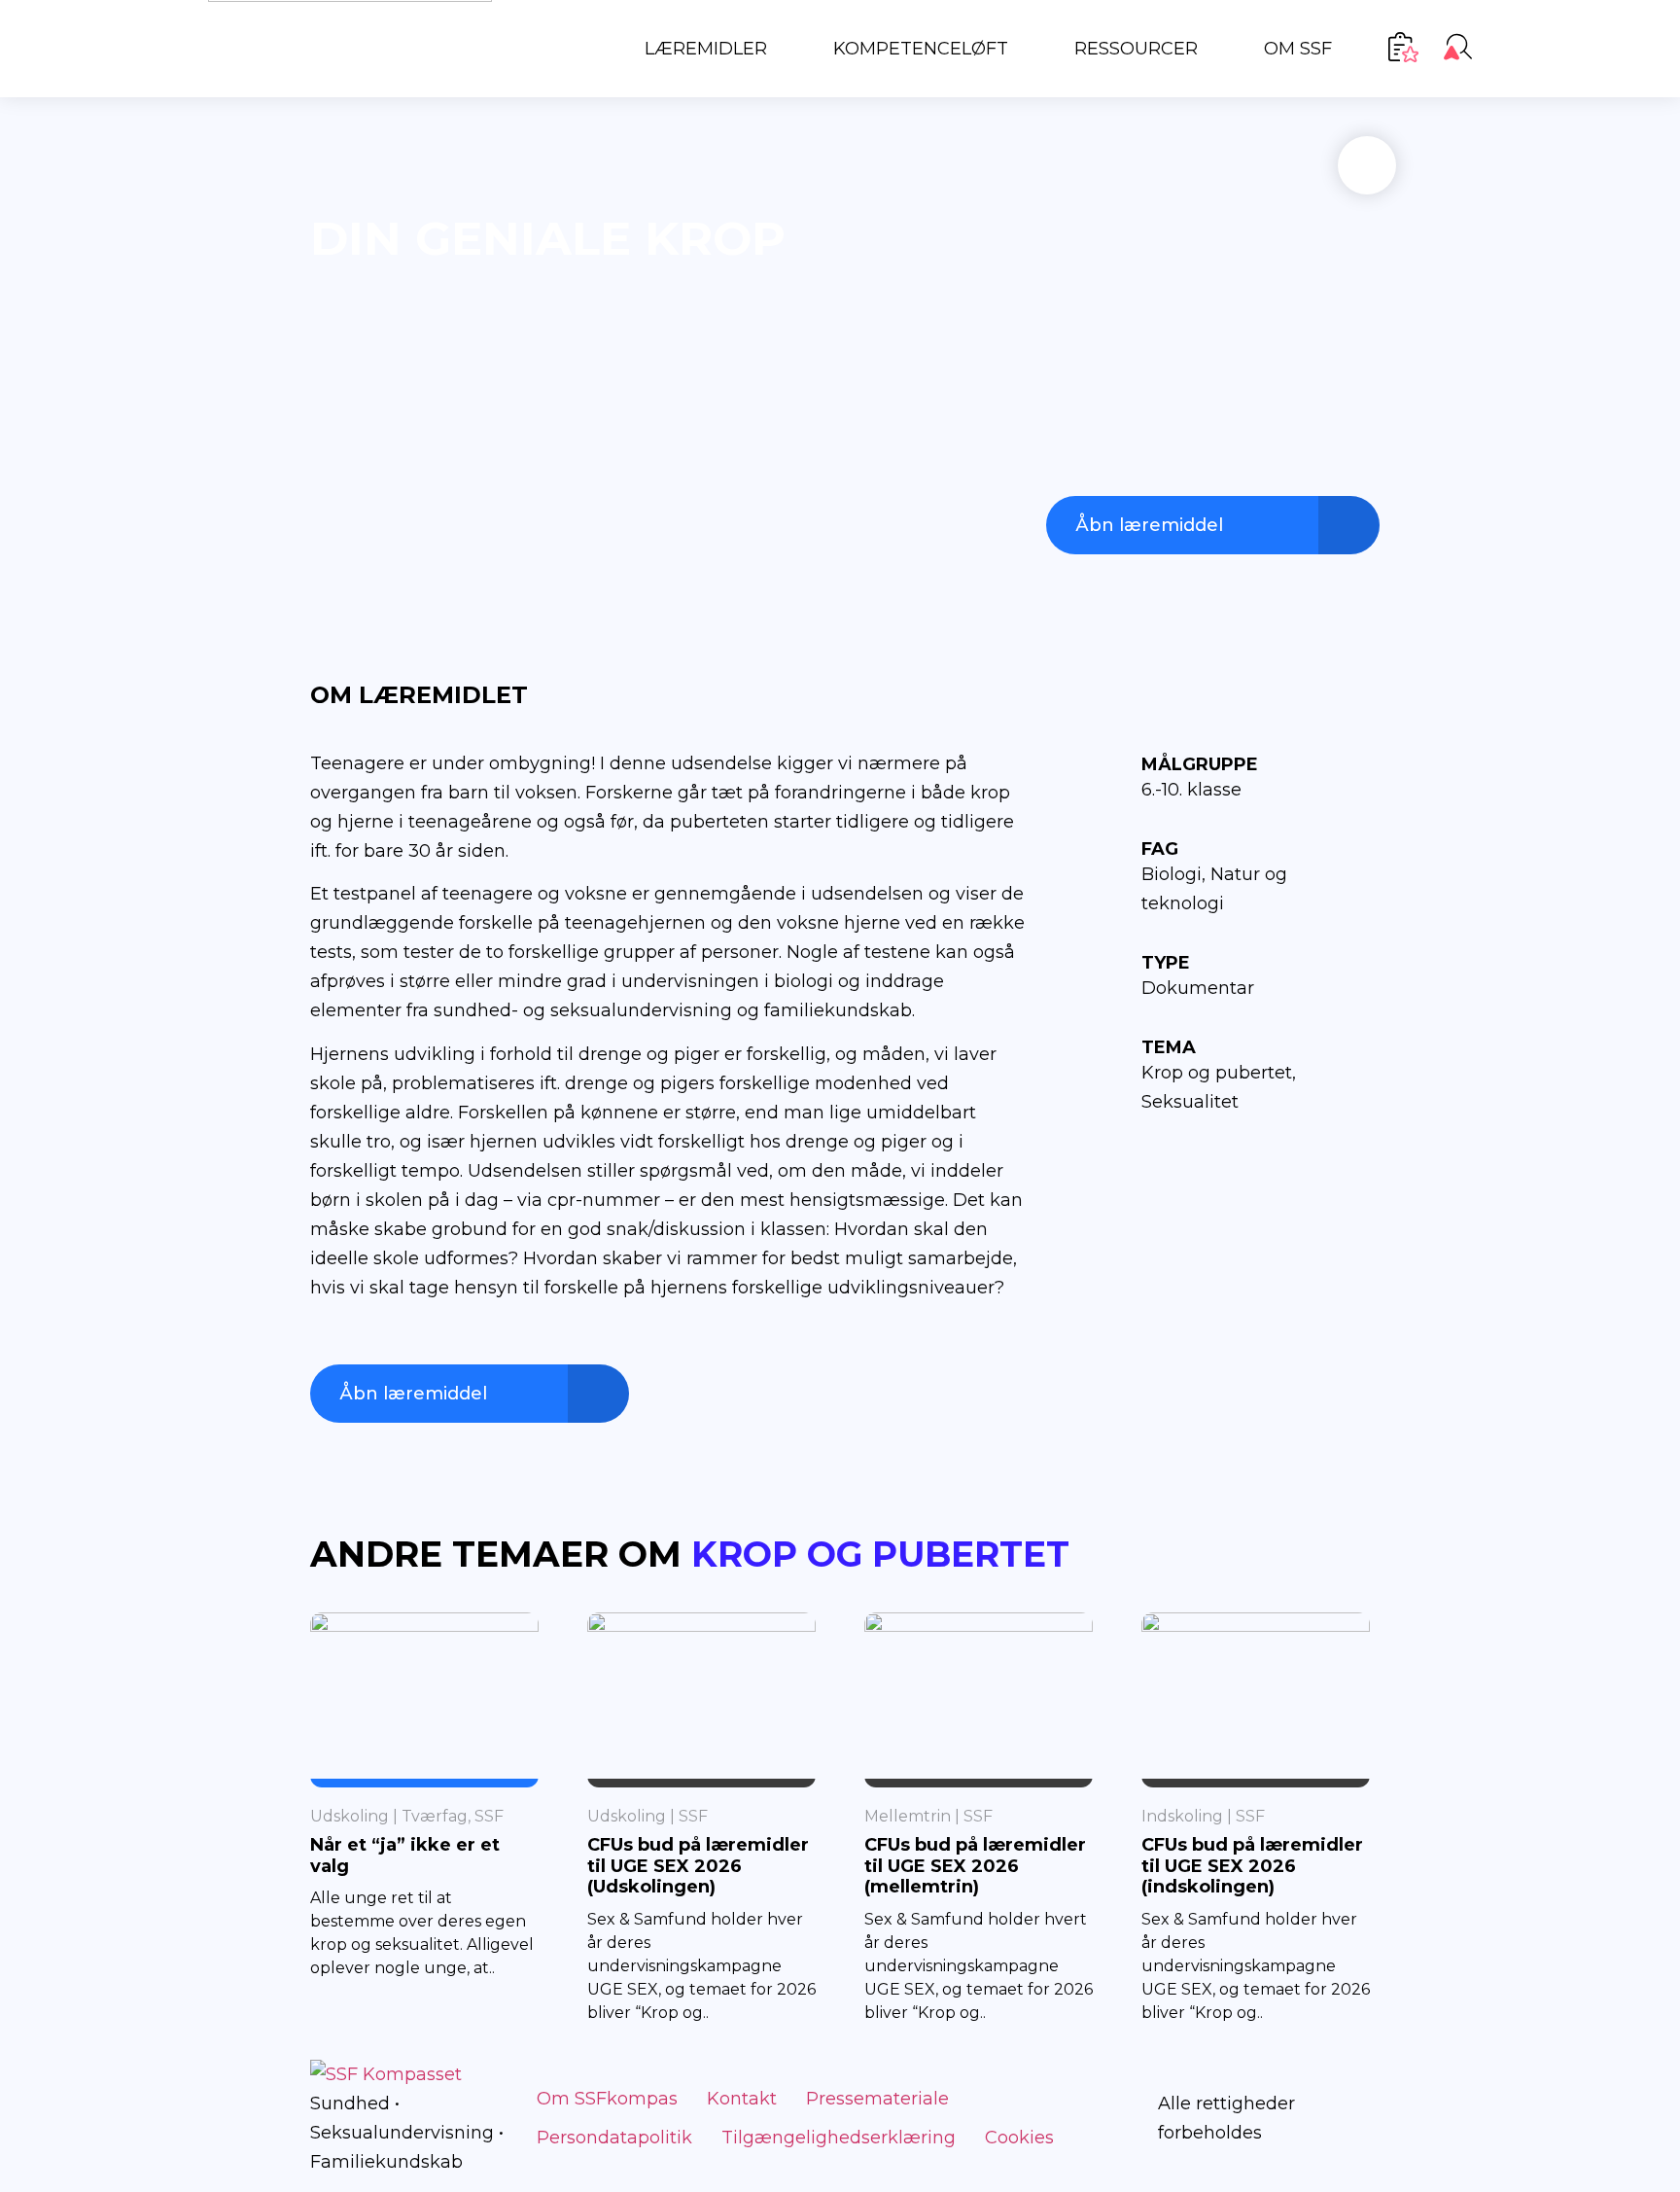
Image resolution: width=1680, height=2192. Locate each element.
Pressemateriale (877, 2099)
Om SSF (1298, 49)
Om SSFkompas (607, 2099)
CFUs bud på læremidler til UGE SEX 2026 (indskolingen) (1252, 1866)
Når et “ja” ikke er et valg (405, 1856)
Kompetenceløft (921, 49)
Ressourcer (1136, 49)
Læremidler (706, 49)
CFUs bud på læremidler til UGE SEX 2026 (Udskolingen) (698, 1866)
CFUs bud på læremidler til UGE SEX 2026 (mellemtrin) (975, 1866)
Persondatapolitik (614, 2138)
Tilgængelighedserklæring (839, 2138)
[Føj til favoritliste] (1367, 165)
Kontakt (742, 2099)
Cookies (1019, 2138)
